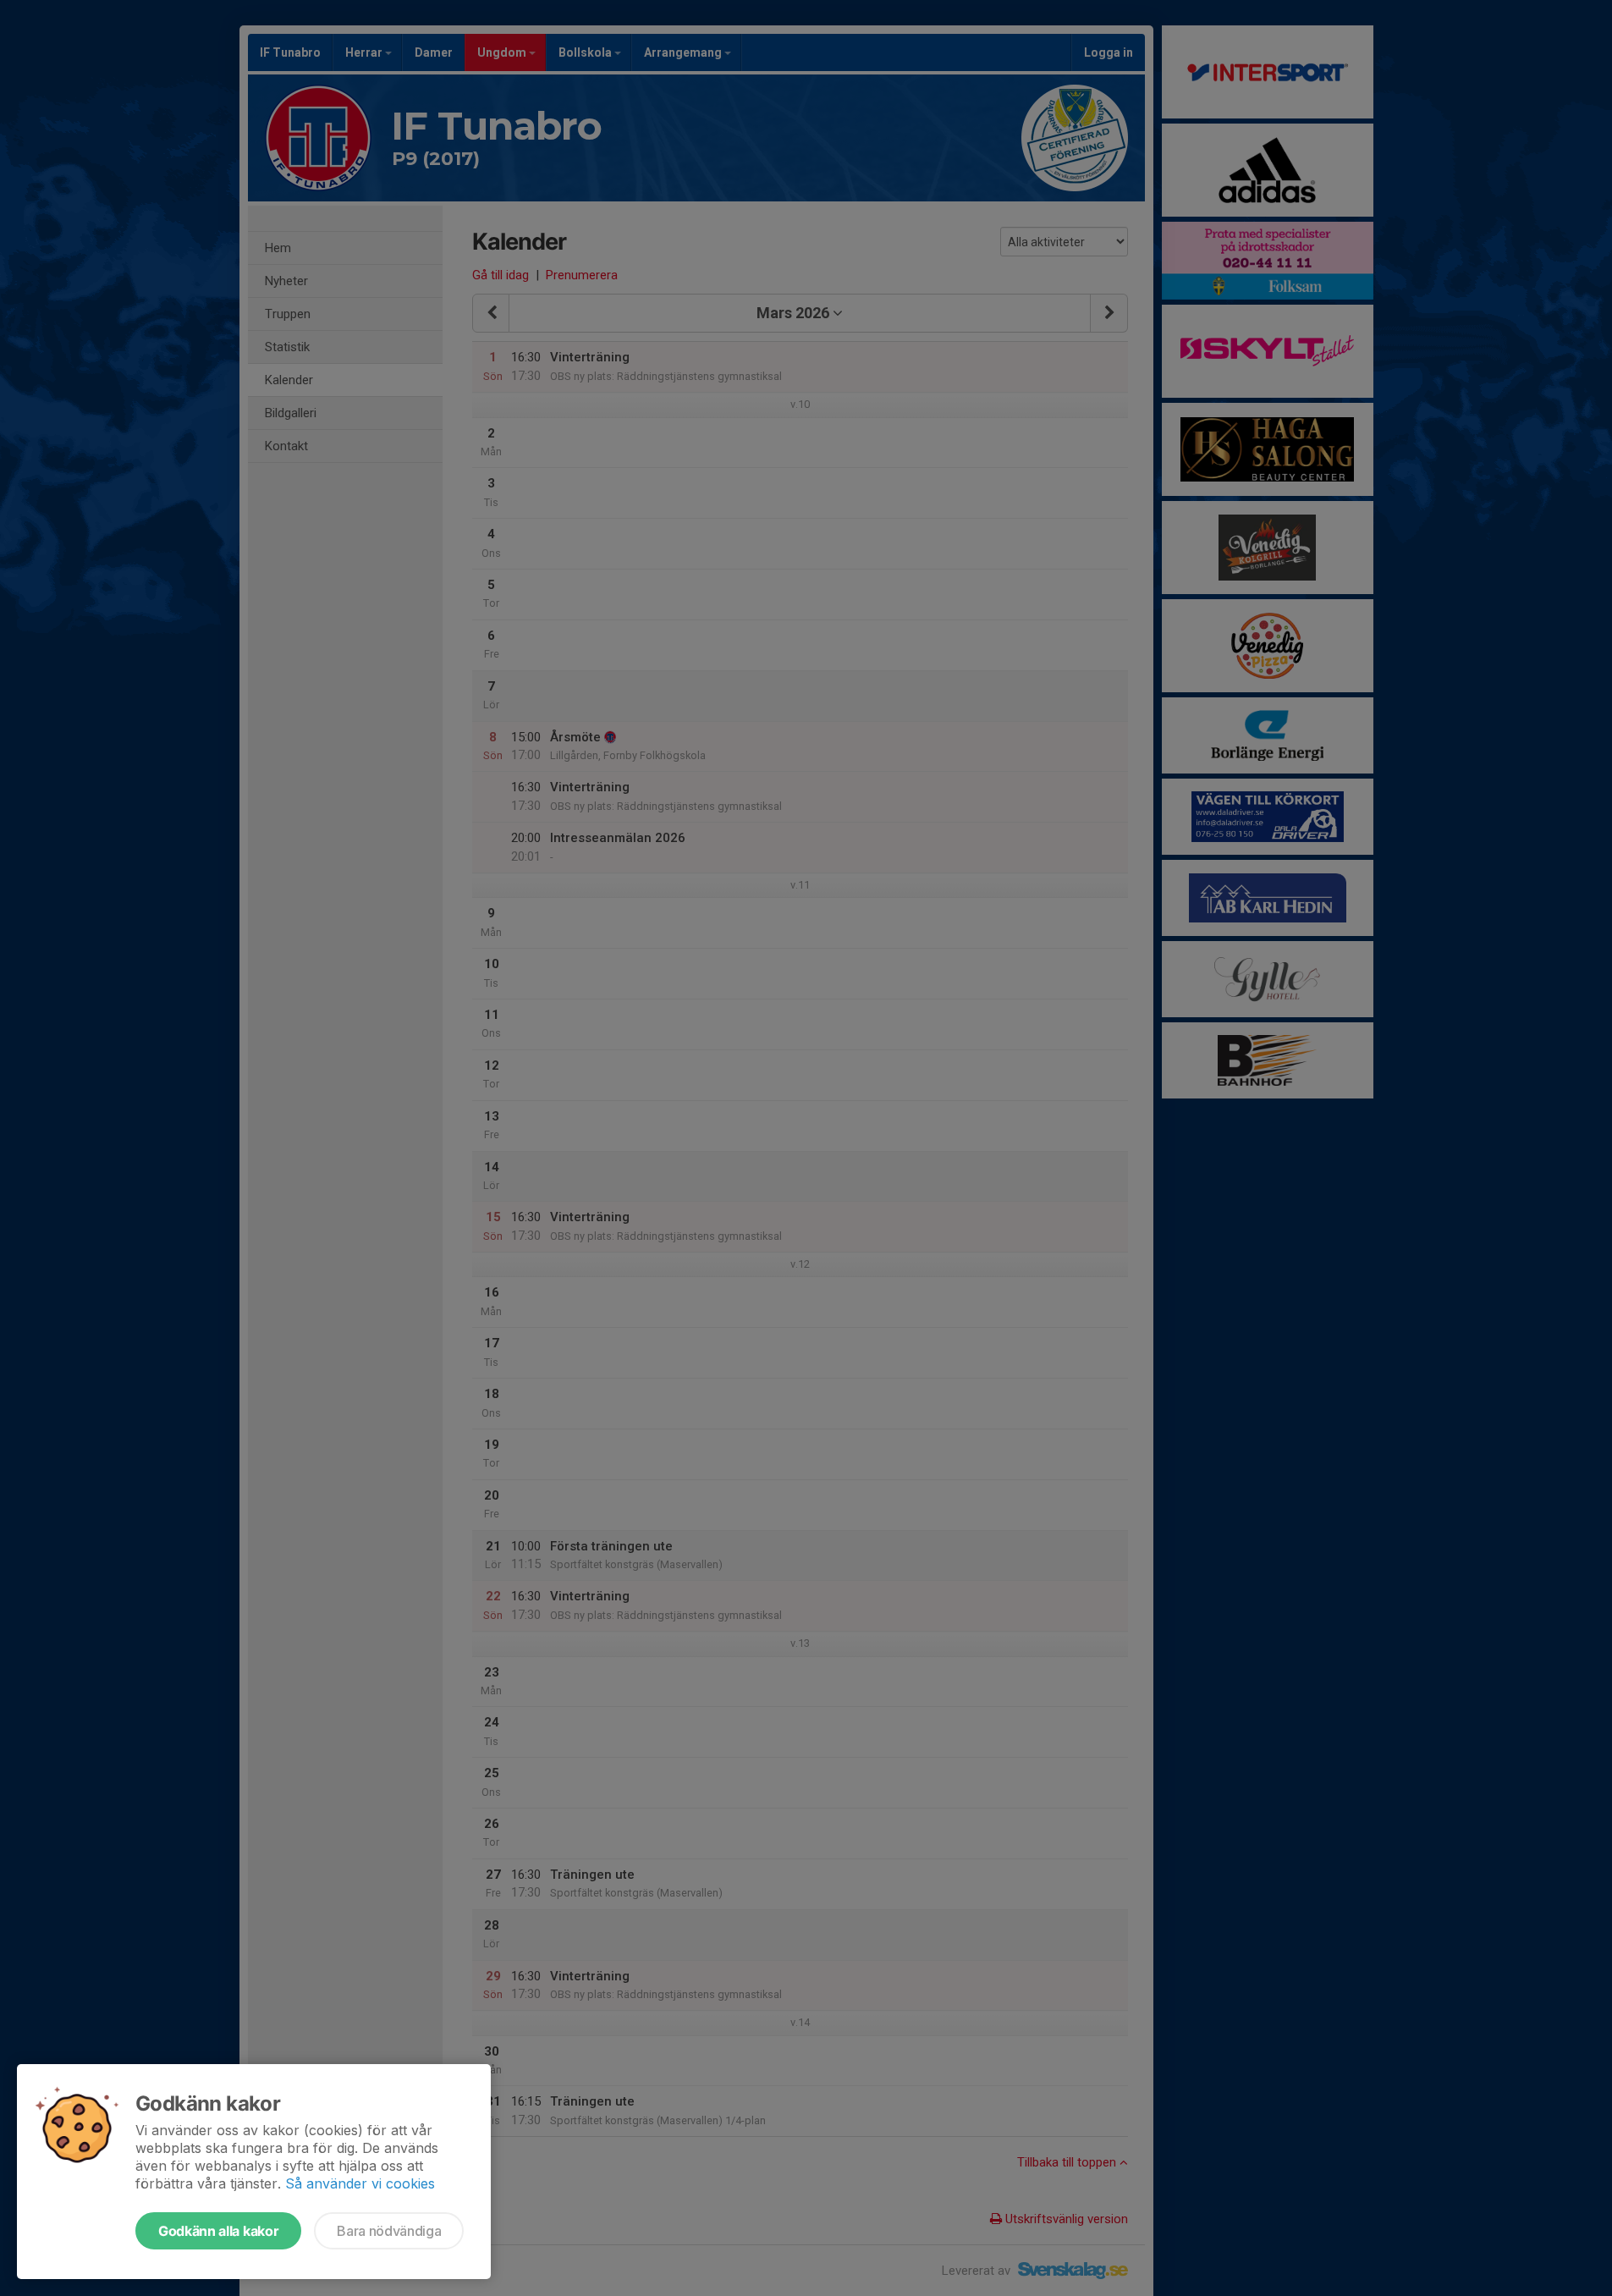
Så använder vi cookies (360, 2183)
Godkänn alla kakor (218, 2231)
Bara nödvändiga (389, 2231)
